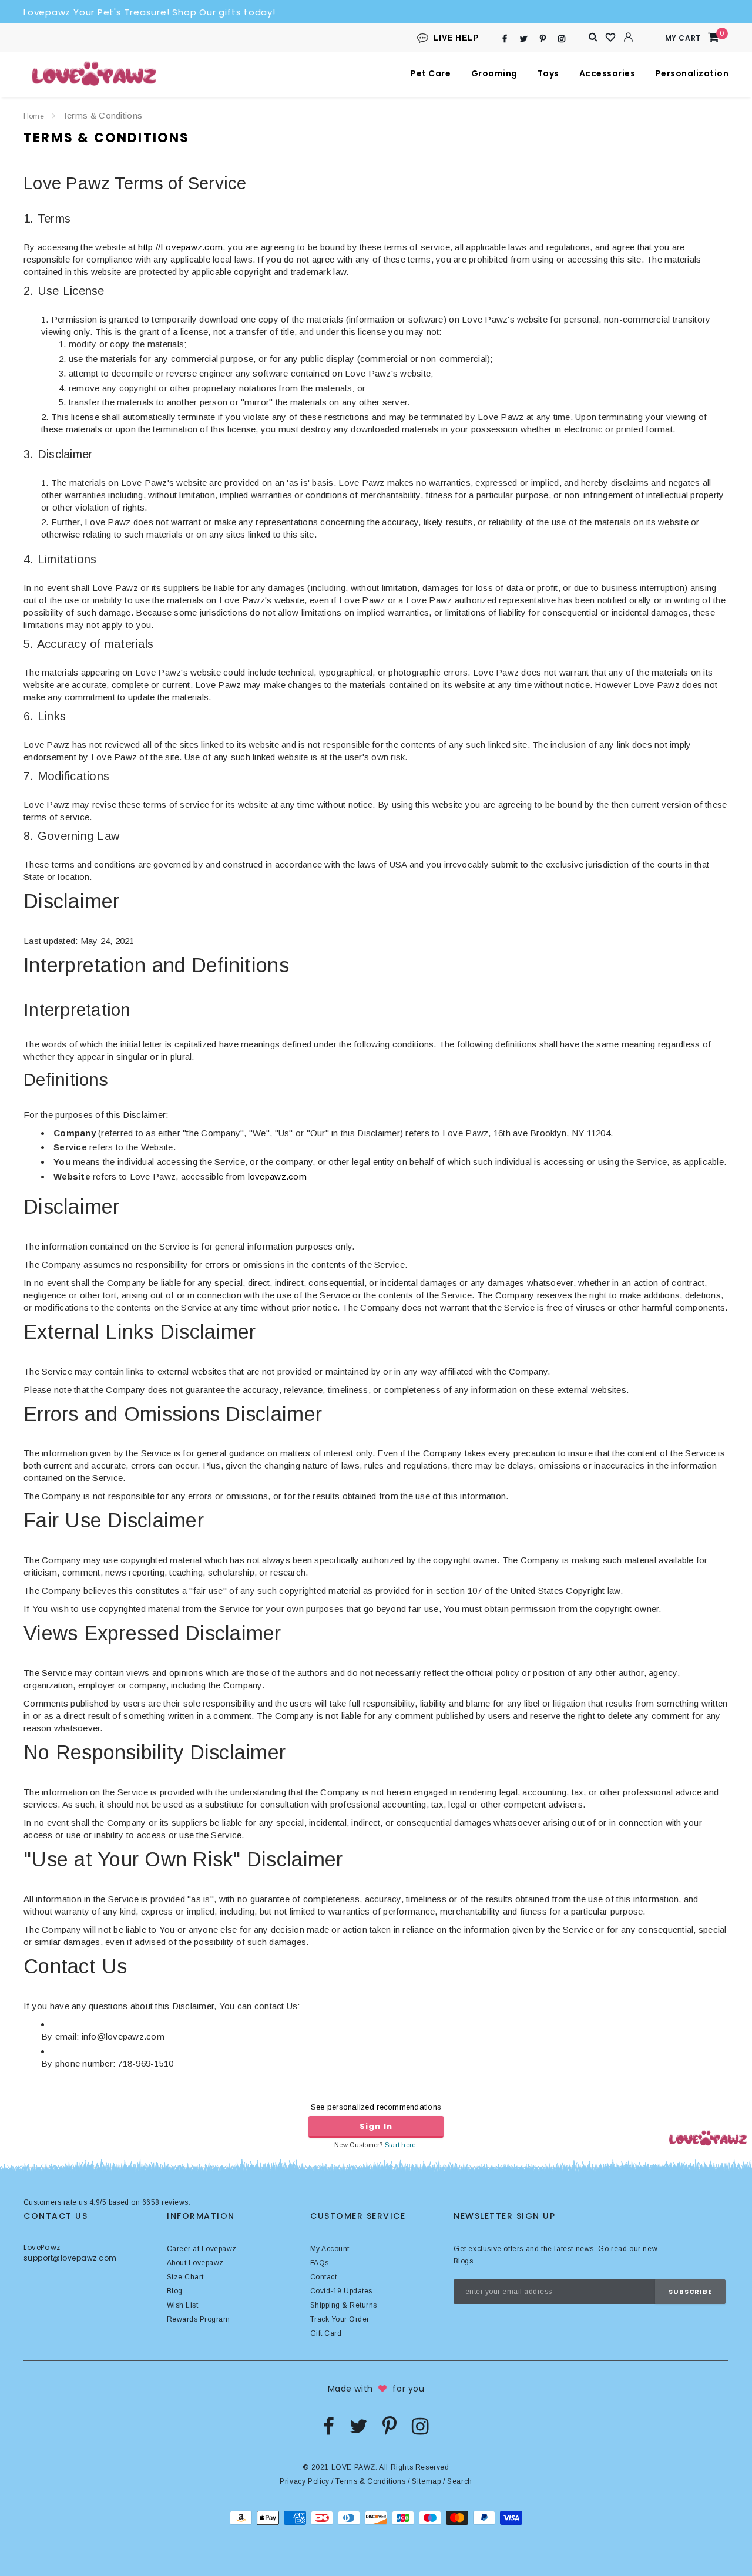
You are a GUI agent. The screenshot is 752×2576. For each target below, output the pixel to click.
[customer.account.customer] (629, 37)
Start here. (401, 2145)
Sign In (376, 2126)
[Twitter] (524, 38)
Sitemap (426, 2481)
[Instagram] (562, 38)
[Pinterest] (543, 38)
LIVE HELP (456, 38)
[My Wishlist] (611, 38)
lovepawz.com (277, 1176)
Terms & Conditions (370, 2481)
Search (460, 2481)
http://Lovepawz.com (180, 247)
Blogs (463, 2261)
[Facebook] (505, 38)
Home (34, 116)
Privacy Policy (304, 2481)
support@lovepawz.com (70, 2258)
